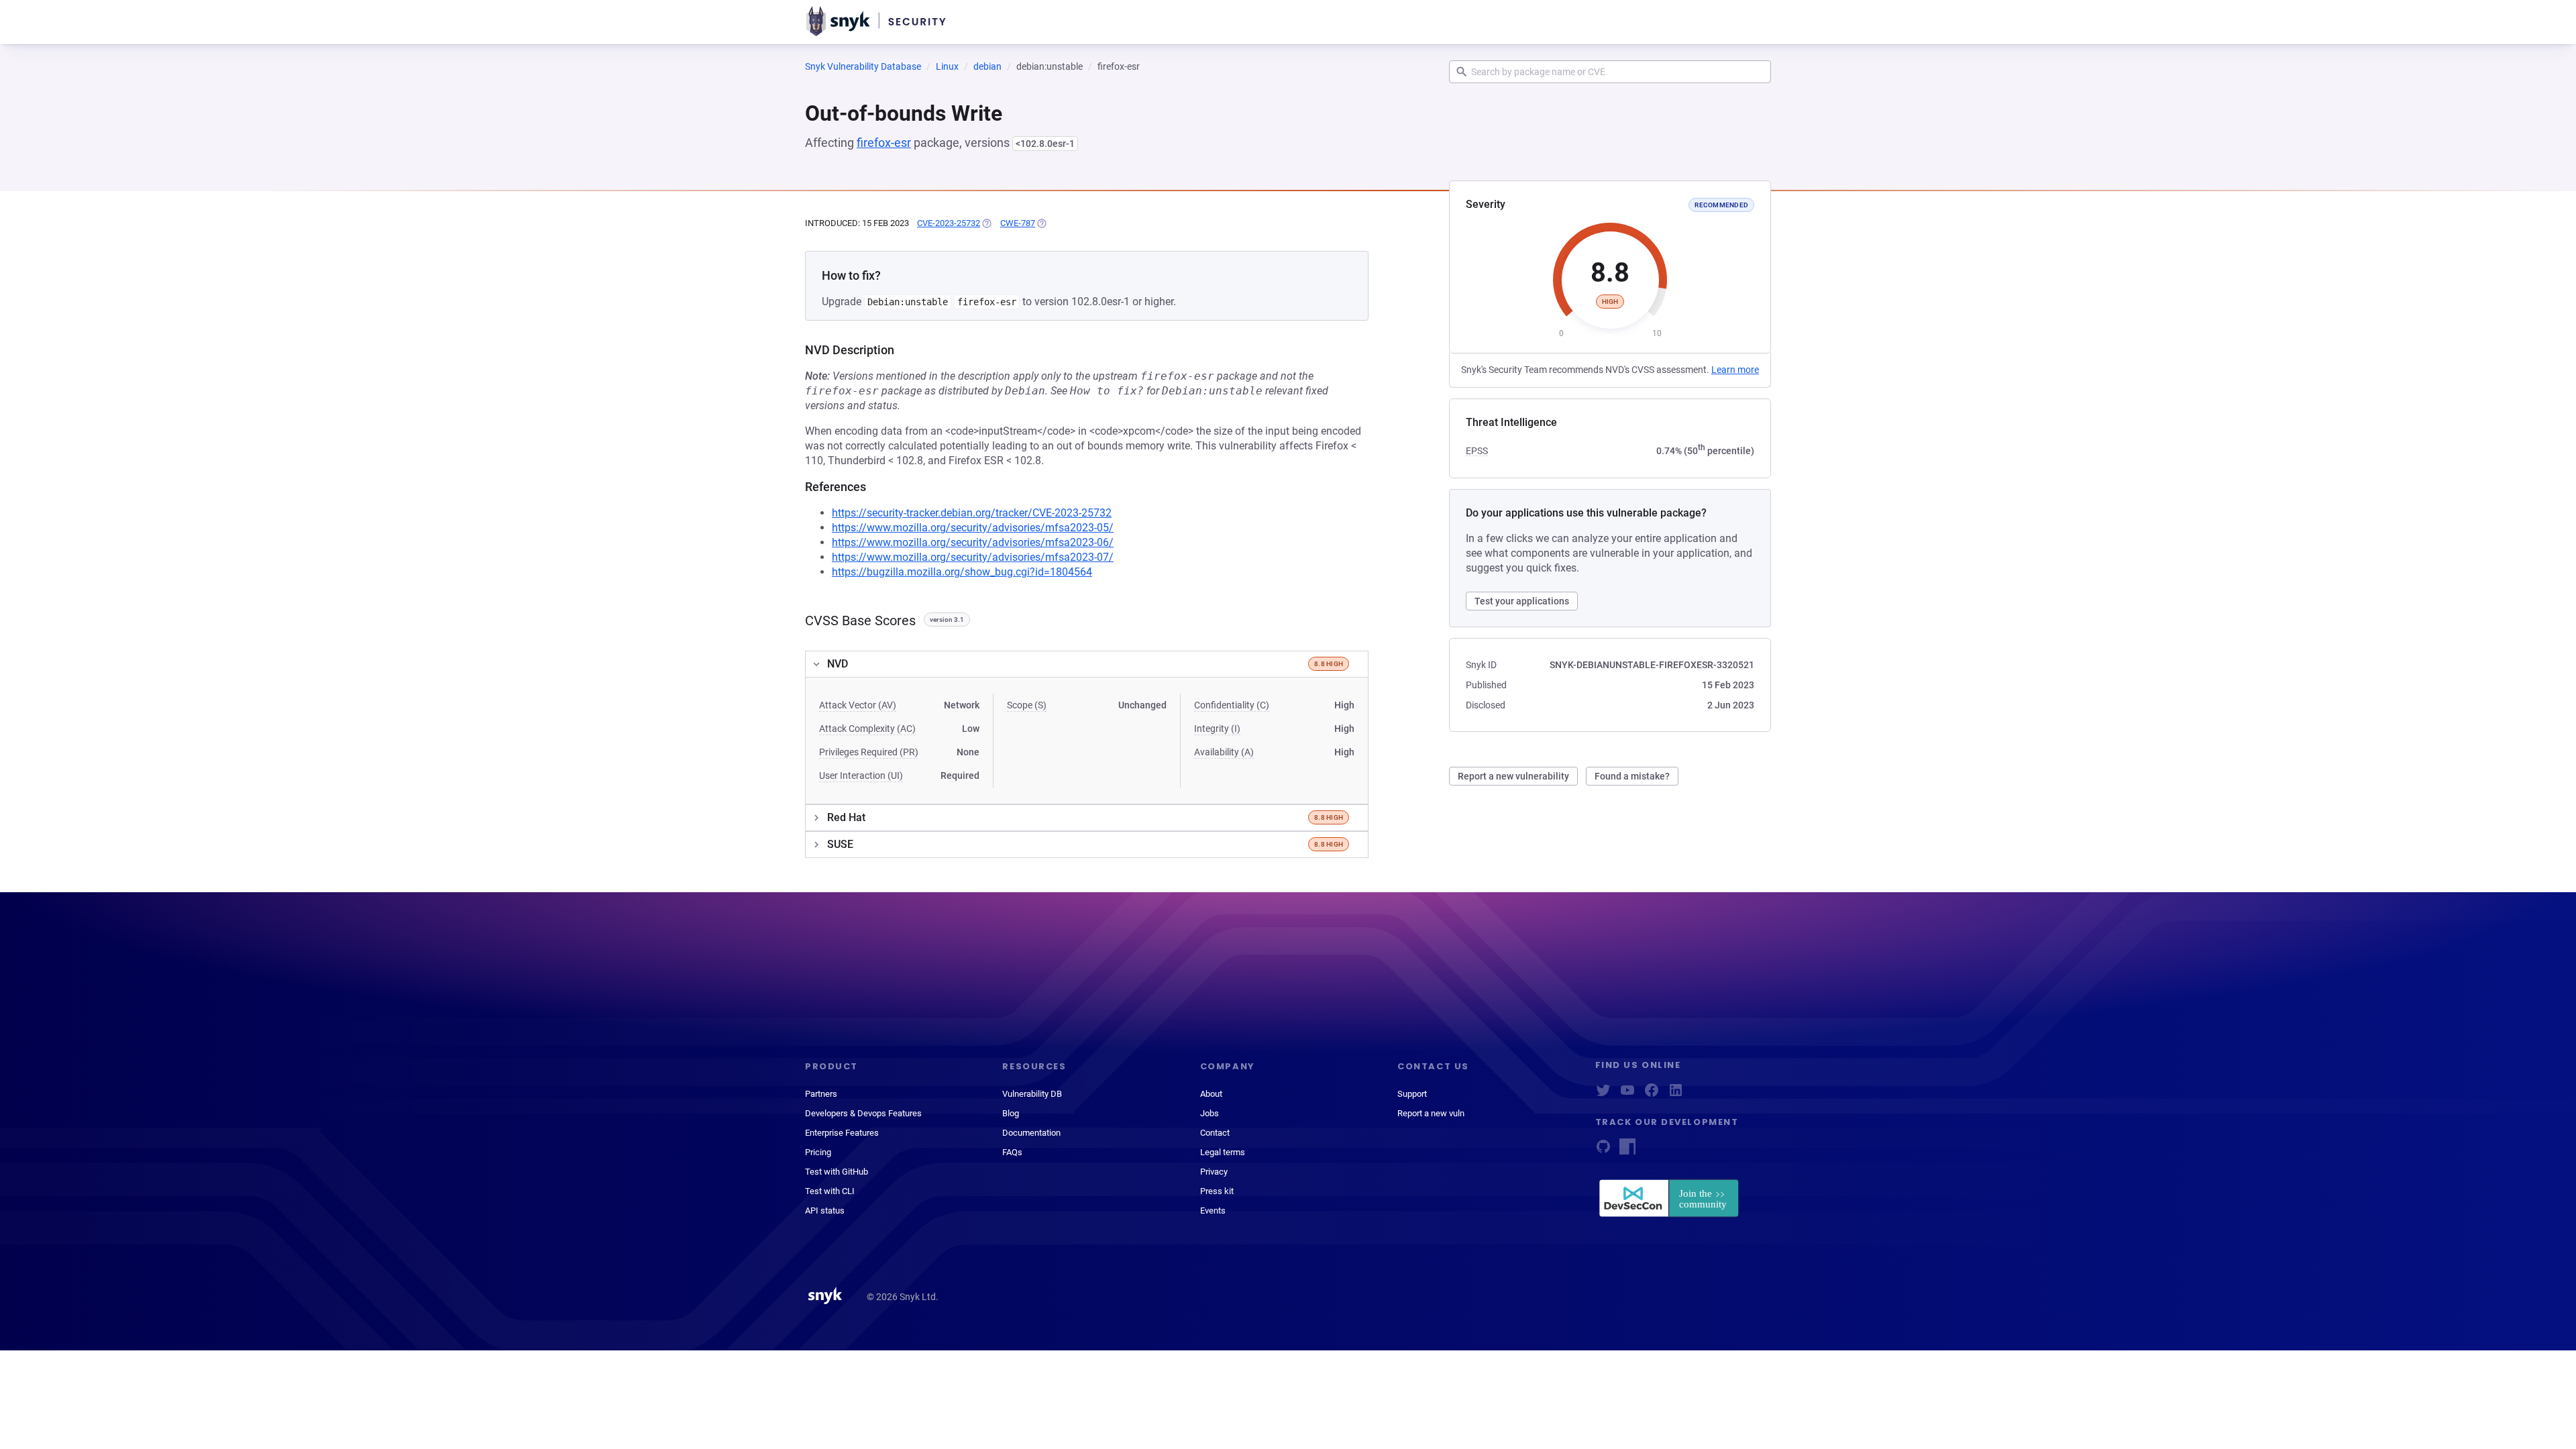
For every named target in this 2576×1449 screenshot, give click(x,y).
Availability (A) (1224, 752)
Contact (1215, 1133)
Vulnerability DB (1032, 1094)
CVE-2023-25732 (949, 223)
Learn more (1735, 370)
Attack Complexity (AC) (867, 729)
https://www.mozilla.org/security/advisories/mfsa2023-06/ (973, 542)
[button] (1087, 664)
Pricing (818, 1152)
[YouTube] (1627, 1094)
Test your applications (1522, 601)
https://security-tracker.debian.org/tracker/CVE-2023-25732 (972, 513)
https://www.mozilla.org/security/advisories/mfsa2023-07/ (973, 557)
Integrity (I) (1217, 729)
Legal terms (1223, 1152)
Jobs (1210, 1113)
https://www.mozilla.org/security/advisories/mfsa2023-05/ (973, 528)
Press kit (1217, 1191)
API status (825, 1211)
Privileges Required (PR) (869, 752)
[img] (986, 223)
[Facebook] (1652, 1094)
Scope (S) (1027, 705)
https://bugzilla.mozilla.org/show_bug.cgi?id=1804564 (962, 572)
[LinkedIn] (1676, 1094)
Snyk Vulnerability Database (863, 66)
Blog (1011, 1113)
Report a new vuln (1431, 1113)
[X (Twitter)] (1603, 1094)
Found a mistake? (1632, 776)
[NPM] (1627, 1151)
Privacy (1214, 1172)
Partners (821, 1094)
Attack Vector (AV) (858, 705)
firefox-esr (884, 143)
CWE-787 (1018, 223)
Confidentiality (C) (1232, 705)
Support (1412, 1094)
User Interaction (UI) (861, 775)
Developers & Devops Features (863, 1113)
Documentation (1031, 1133)
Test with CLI (830, 1191)
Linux (947, 66)
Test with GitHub (837, 1172)
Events (1213, 1211)
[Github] (1603, 1151)
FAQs (1012, 1152)
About (1211, 1094)
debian (987, 66)
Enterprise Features (842, 1133)
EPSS (1477, 451)
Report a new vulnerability (1513, 776)
